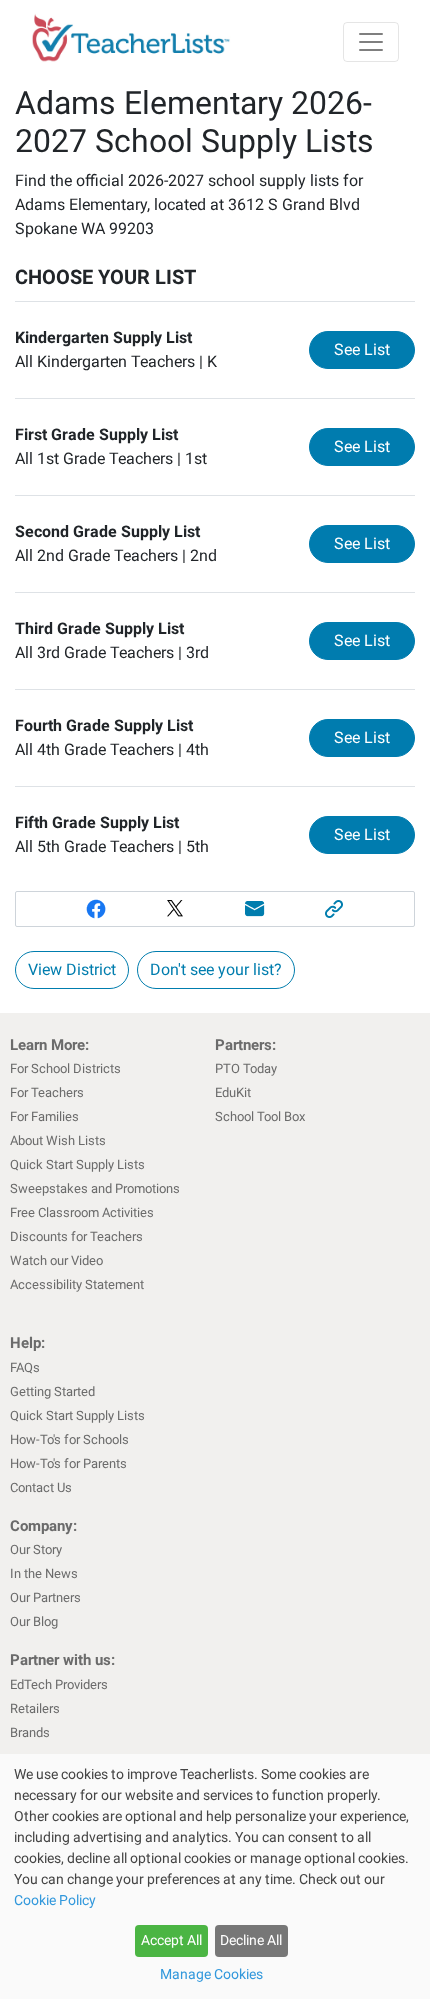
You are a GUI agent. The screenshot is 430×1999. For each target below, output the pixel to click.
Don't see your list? (216, 969)
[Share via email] (255, 909)
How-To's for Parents (68, 1463)
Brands (30, 1732)
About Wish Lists (58, 1140)
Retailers (35, 1708)
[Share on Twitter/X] (175, 909)
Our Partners (45, 1597)
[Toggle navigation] (371, 42)
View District (72, 969)
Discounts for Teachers (76, 1236)
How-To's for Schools (69, 1439)
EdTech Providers (59, 1684)
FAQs (25, 1367)
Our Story (36, 1549)
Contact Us (41, 1487)
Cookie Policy (55, 1900)
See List (374, 349)
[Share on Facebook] (96, 909)
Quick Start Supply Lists (77, 1164)
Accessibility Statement (77, 1284)
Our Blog (34, 1621)
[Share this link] (335, 909)
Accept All (171, 1940)
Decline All (251, 1940)
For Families (44, 1116)
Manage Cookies (211, 1974)
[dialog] (215, 1876)
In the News (44, 1573)
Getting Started (52, 1391)
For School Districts (65, 1068)
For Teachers (47, 1092)
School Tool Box (260, 1116)
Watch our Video (56, 1260)
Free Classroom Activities (82, 1212)
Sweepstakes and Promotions (95, 1188)
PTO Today (246, 1068)
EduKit (233, 1092)
